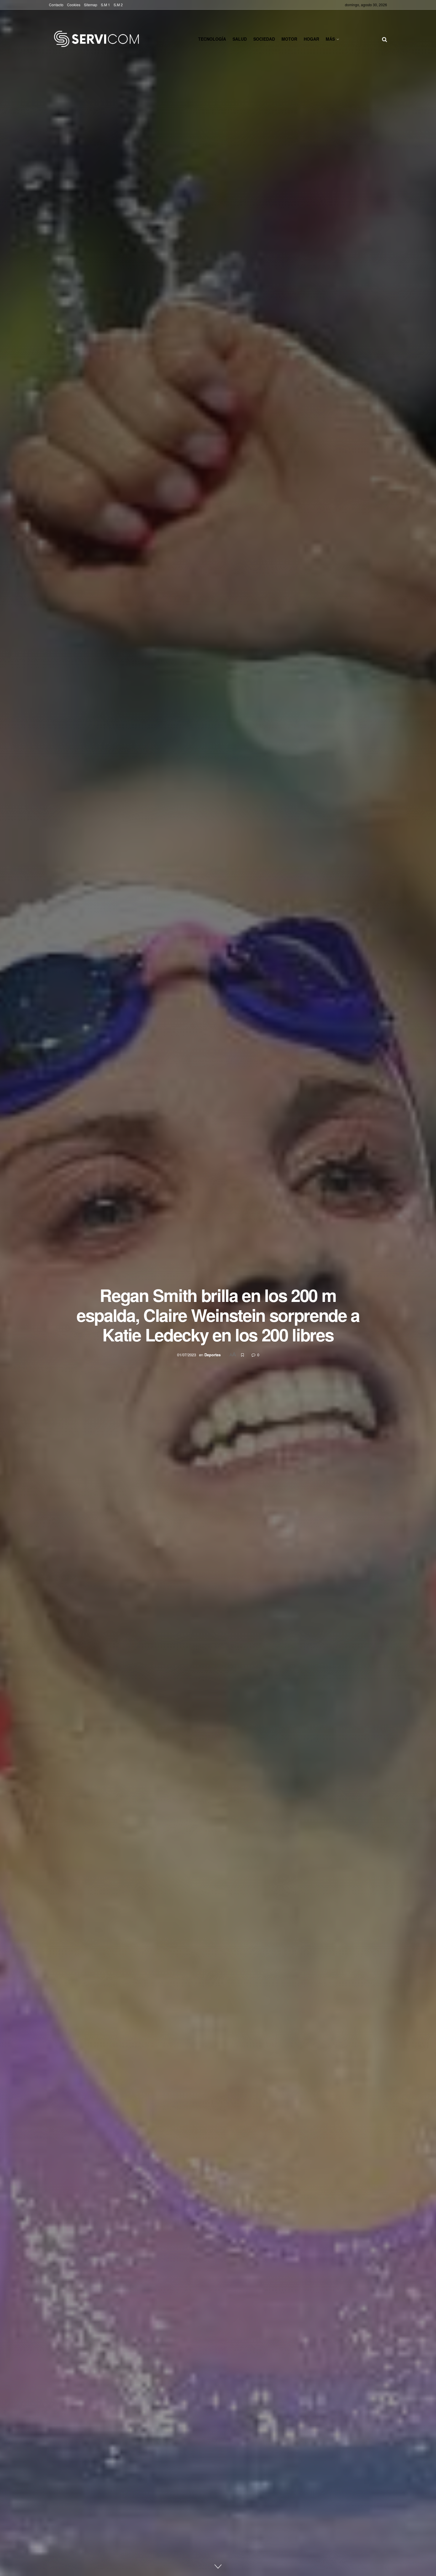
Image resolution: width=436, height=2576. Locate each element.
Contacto (56, 5)
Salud (240, 39)
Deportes (213, 1355)
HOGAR (311, 39)
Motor (289, 39)
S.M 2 (118, 5)
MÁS (330, 39)
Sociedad (264, 39)
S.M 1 (105, 5)
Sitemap (91, 5)
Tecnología (212, 39)
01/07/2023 (187, 1355)
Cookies (74, 5)
